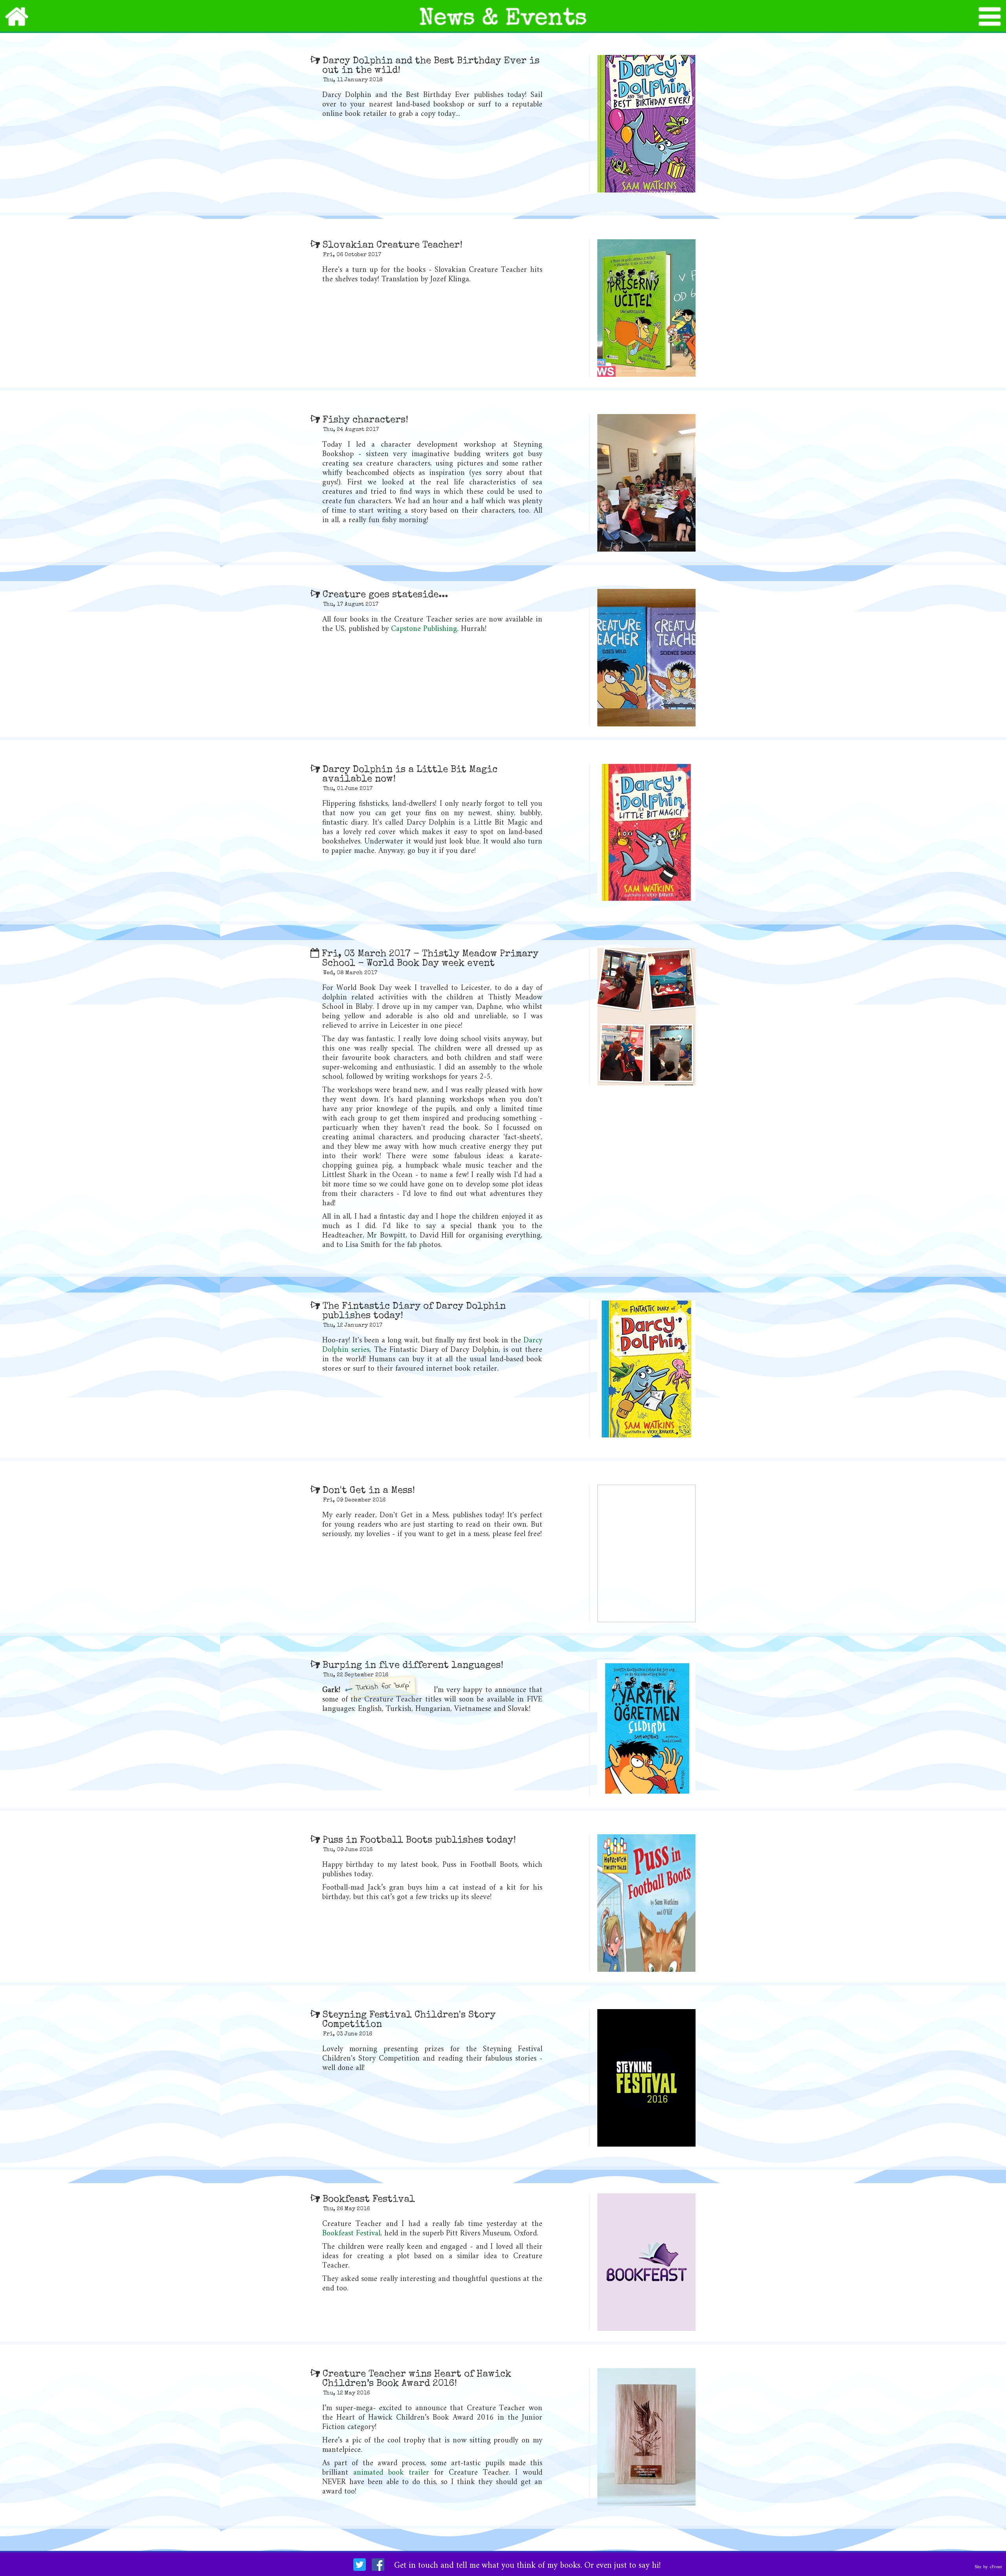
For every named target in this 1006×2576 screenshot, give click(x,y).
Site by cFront (988, 2567)
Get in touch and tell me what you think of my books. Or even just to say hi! (528, 2566)
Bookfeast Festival (351, 2234)
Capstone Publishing (424, 629)
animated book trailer (391, 2473)
